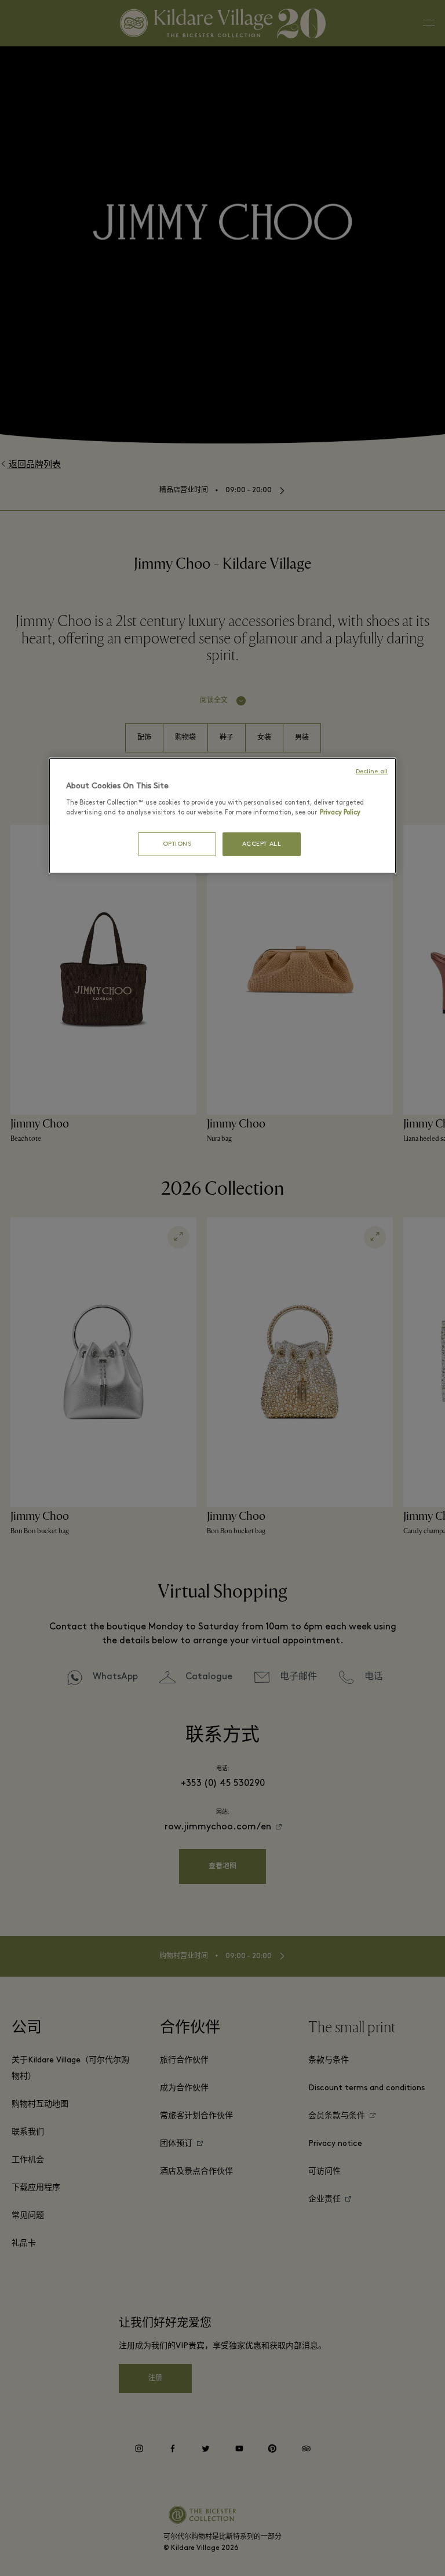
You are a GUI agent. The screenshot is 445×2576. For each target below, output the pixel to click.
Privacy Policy (340, 813)
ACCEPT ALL (262, 844)
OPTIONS (177, 844)
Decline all (372, 772)
